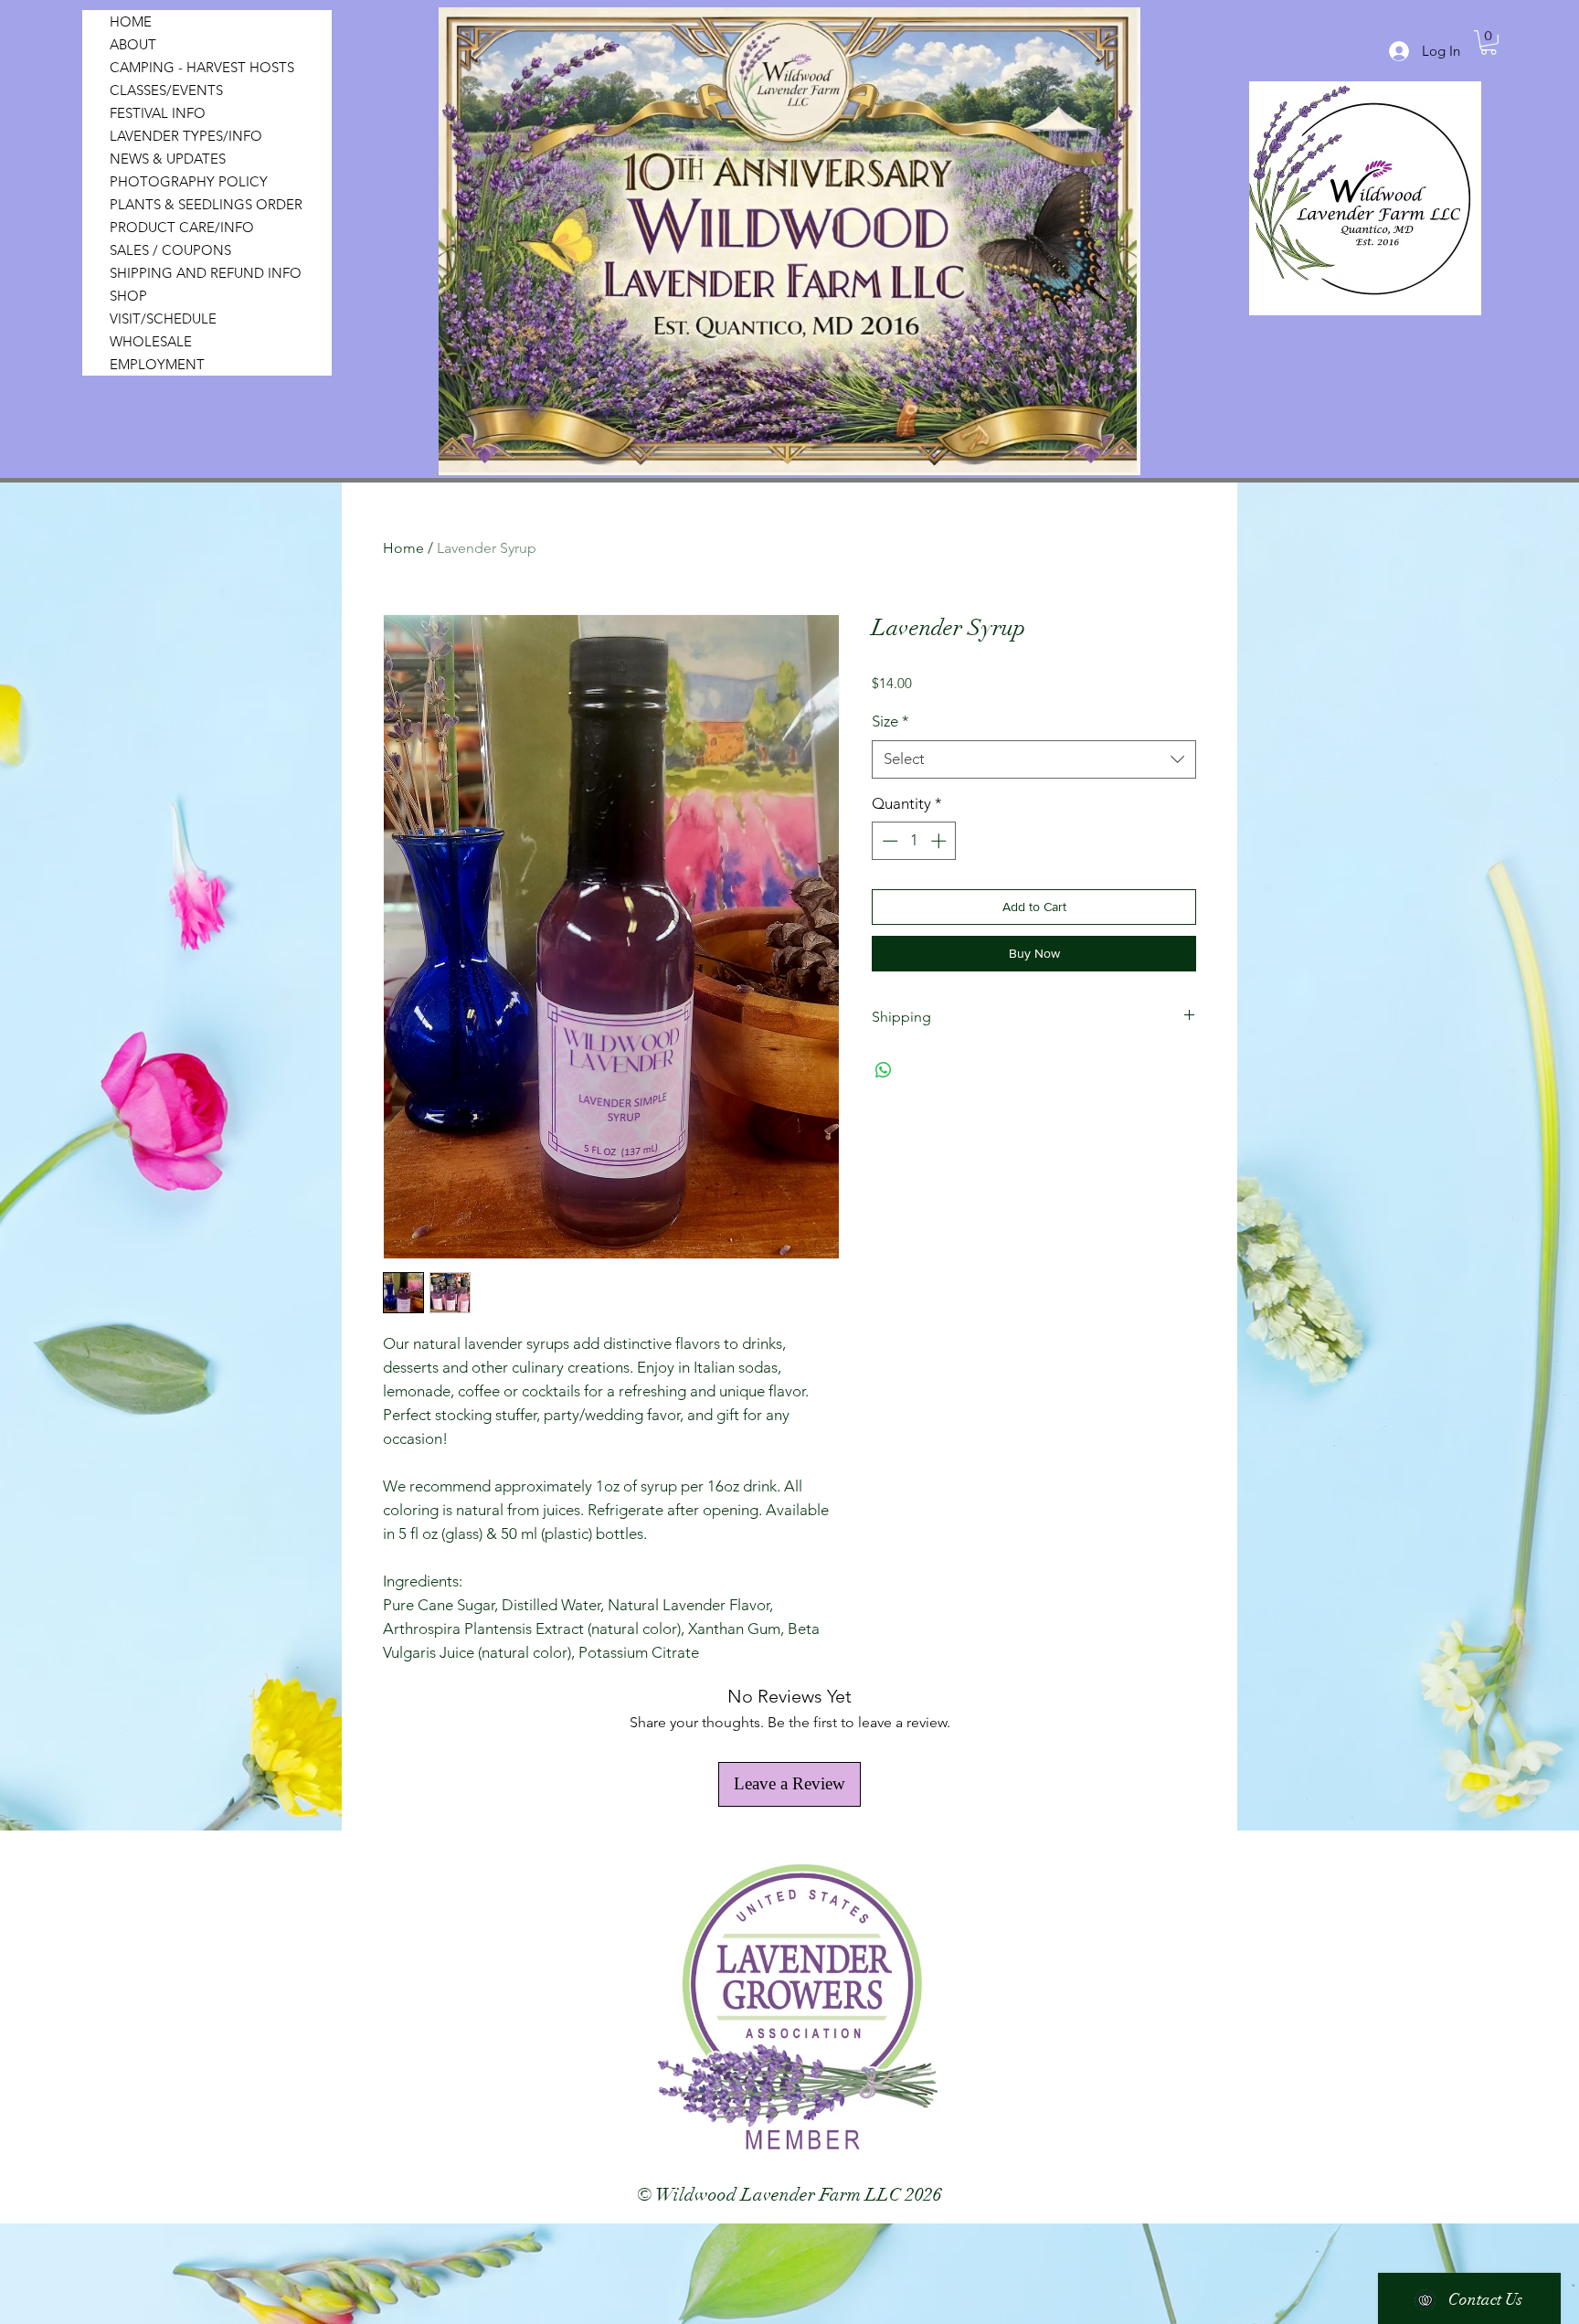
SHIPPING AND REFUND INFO (206, 273)
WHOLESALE (151, 341)
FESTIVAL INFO (158, 113)
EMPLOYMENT (157, 364)
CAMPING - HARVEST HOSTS (202, 67)
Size (890, 721)
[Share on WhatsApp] (884, 1070)
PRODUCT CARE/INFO (182, 227)
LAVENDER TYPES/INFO (186, 136)
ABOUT (133, 44)
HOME (131, 21)
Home (403, 548)
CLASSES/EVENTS (166, 90)
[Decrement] (888, 841)
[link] (1489, 42)
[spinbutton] (914, 841)
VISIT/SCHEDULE (163, 318)
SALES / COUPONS (170, 250)
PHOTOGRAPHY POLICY (189, 181)
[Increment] (940, 841)
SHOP (128, 296)
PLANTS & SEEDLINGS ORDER (206, 204)
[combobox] (1034, 759)
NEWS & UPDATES (168, 159)
